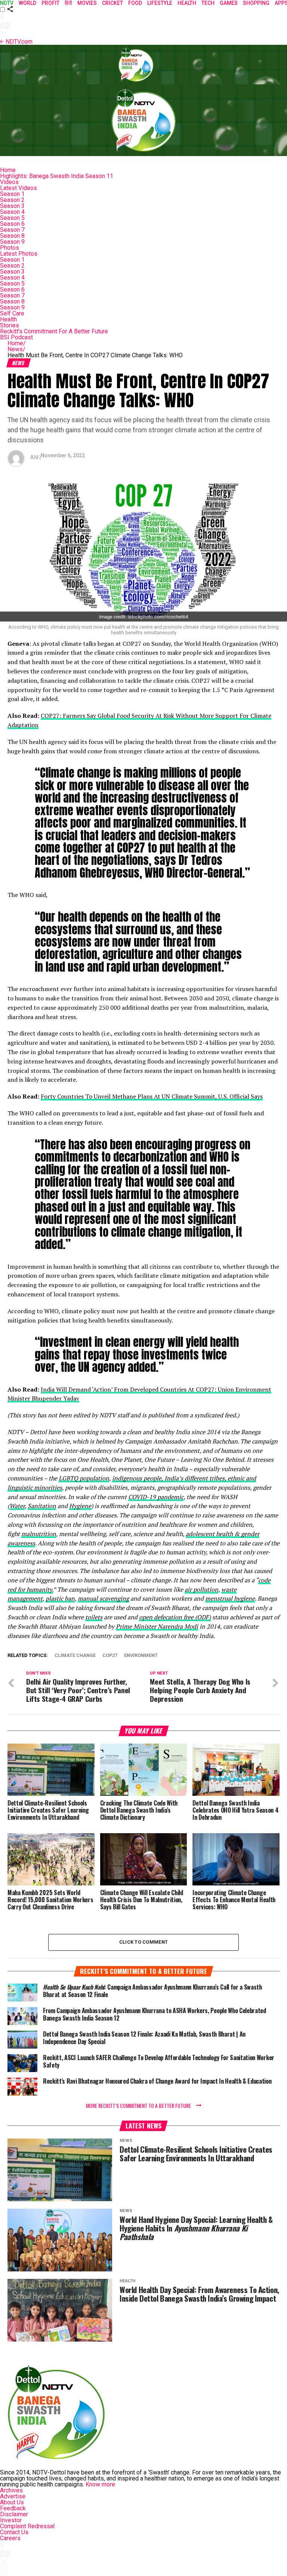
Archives (11, 2490)
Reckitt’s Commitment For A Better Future (54, 331)
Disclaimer (14, 2514)
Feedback (13, 2508)
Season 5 (12, 218)
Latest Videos (18, 188)
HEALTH (187, 3)
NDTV (7, 3)
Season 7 (12, 230)
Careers (10, 2538)
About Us (12, 2502)
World (27, 3)
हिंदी (68, 3)
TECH (208, 3)
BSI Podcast (16, 337)
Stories (10, 325)
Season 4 (12, 212)
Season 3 (12, 206)
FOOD (135, 3)
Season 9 (12, 242)
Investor (11, 2520)
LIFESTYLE (160, 3)
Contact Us (14, 2532)
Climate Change (75, 1656)
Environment (141, 1656)
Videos (9, 182)
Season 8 (12, 236)
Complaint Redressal (27, 2526)
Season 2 (12, 200)
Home (8, 170)
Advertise (13, 2496)
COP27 (110, 1656)
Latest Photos (19, 254)
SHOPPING (256, 3)
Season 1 (12, 194)
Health (8, 319)
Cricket (112, 3)
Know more (100, 2484)
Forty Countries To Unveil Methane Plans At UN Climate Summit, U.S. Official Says (152, 1096)
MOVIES (87, 3)
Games (229, 3)
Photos (10, 248)
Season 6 (12, 224)
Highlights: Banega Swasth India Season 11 (57, 176)
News (16, 349)
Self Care (12, 313)
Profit (50, 3)
